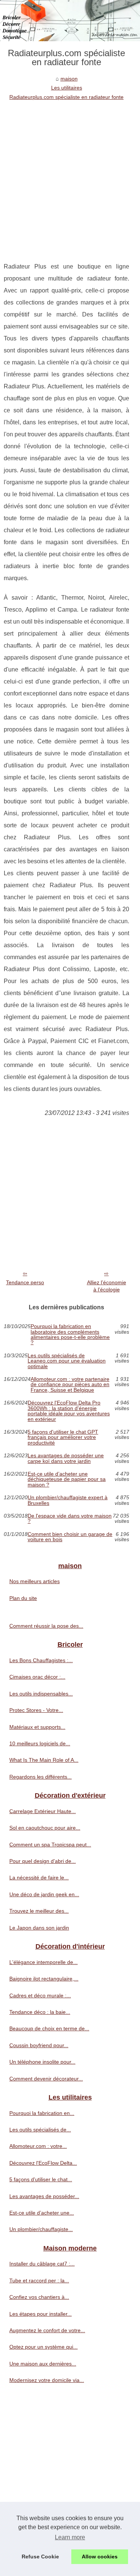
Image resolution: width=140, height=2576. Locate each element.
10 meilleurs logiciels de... (40, 1743)
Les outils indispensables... (41, 1694)
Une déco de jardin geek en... (44, 1894)
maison (69, 79)
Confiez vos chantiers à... (39, 2297)
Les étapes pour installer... (41, 2314)
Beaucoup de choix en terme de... (49, 2028)
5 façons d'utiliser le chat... (41, 2179)
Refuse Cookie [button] (40, 2557)
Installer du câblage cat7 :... (42, 2264)
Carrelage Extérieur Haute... (43, 1811)
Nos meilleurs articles (35, 1581)
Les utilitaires (67, 88)
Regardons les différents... (41, 1777)
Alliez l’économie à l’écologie (107, 1286)
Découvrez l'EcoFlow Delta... (43, 2163)
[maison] (70, 21)
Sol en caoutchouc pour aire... (45, 1828)
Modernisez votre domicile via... (47, 2380)
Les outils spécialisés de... (40, 2130)
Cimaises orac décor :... (37, 1677)
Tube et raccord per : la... (39, 2280)
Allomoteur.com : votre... (38, 2146)
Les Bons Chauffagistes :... (41, 1660)
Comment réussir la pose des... (46, 1626)
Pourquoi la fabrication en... (42, 2113)
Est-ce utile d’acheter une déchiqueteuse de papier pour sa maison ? (67, 1479)
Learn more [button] (70, 2537)
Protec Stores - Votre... (36, 1710)
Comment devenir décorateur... (46, 2079)
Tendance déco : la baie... (40, 2012)
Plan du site (23, 1598)
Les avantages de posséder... (44, 2196)
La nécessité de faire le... (39, 1878)
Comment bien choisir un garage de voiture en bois (70, 1537)
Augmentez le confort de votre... (47, 2330)
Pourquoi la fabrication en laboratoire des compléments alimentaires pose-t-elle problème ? (70, 1334)
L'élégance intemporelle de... (43, 1962)
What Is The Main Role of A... (44, 1760)
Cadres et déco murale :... (40, 1995)
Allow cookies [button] (100, 2557)
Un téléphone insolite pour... (42, 2062)
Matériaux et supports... (37, 1727)
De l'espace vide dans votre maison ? (70, 1519)
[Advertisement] (70, 175)
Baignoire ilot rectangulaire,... (44, 1979)
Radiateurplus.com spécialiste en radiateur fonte (66, 97)
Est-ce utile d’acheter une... (42, 2213)
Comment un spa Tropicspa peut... (50, 1845)
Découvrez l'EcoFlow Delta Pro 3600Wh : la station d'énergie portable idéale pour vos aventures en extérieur (69, 1411)
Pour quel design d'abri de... (43, 1861)
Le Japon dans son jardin (39, 1928)
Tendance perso (25, 1282)
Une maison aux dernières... (43, 2364)
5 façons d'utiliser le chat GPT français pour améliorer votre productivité (63, 1437)
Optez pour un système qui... (43, 2347)
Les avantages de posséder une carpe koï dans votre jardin (66, 1458)
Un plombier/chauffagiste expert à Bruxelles (68, 1500)
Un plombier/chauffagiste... (41, 2229)
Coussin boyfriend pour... (39, 2045)
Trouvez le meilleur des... (39, 1911)
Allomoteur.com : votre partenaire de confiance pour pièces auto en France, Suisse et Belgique (70, 1384)
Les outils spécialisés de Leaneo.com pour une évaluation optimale (67, 1361)
